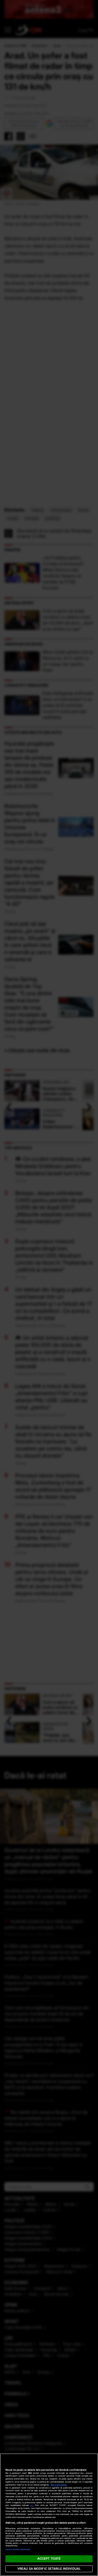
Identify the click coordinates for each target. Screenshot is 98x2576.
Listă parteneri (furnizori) (18, 2549)
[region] (49, 2515)
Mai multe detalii (59, 2485)
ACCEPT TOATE (49, 2559)
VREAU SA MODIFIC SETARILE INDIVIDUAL (49, 2569)
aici (32, 2505)
